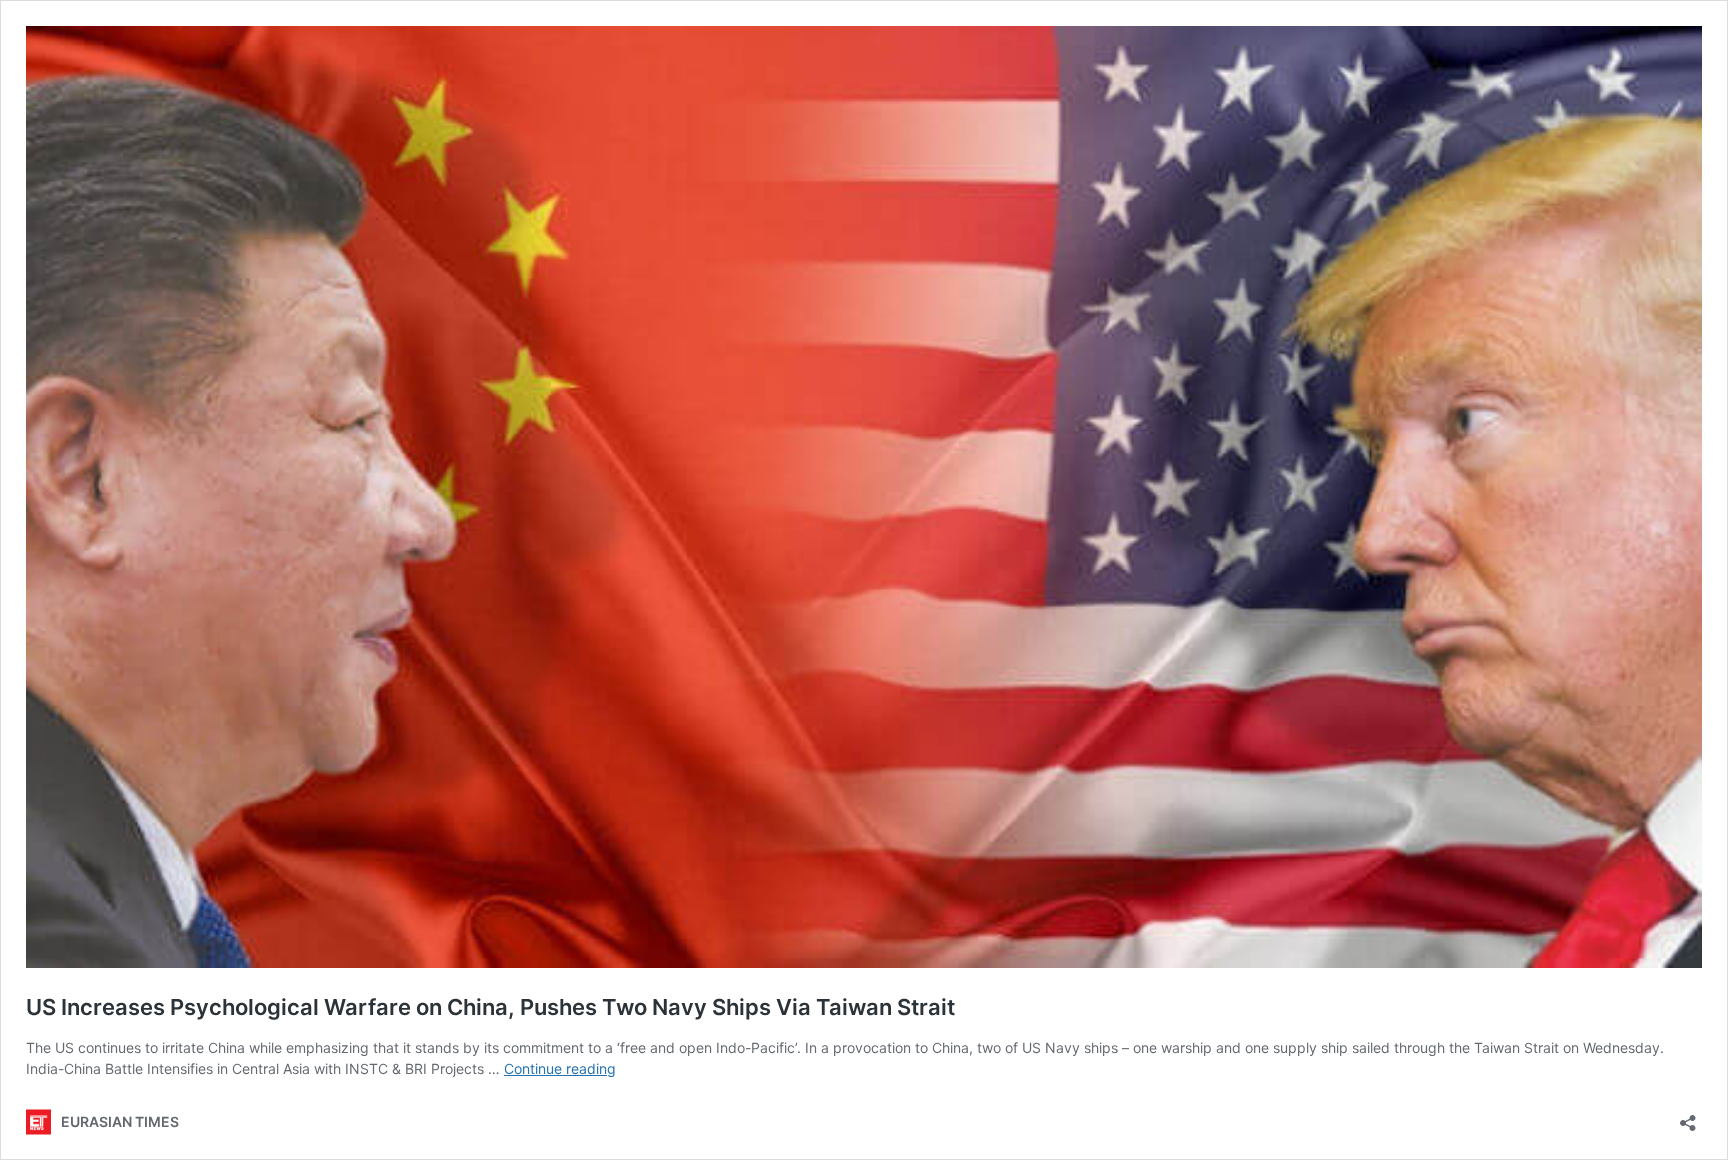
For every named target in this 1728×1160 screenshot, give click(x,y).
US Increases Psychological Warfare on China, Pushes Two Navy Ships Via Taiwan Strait (490, 1007)
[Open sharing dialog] (1688, 1116)
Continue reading (560, 1068)
